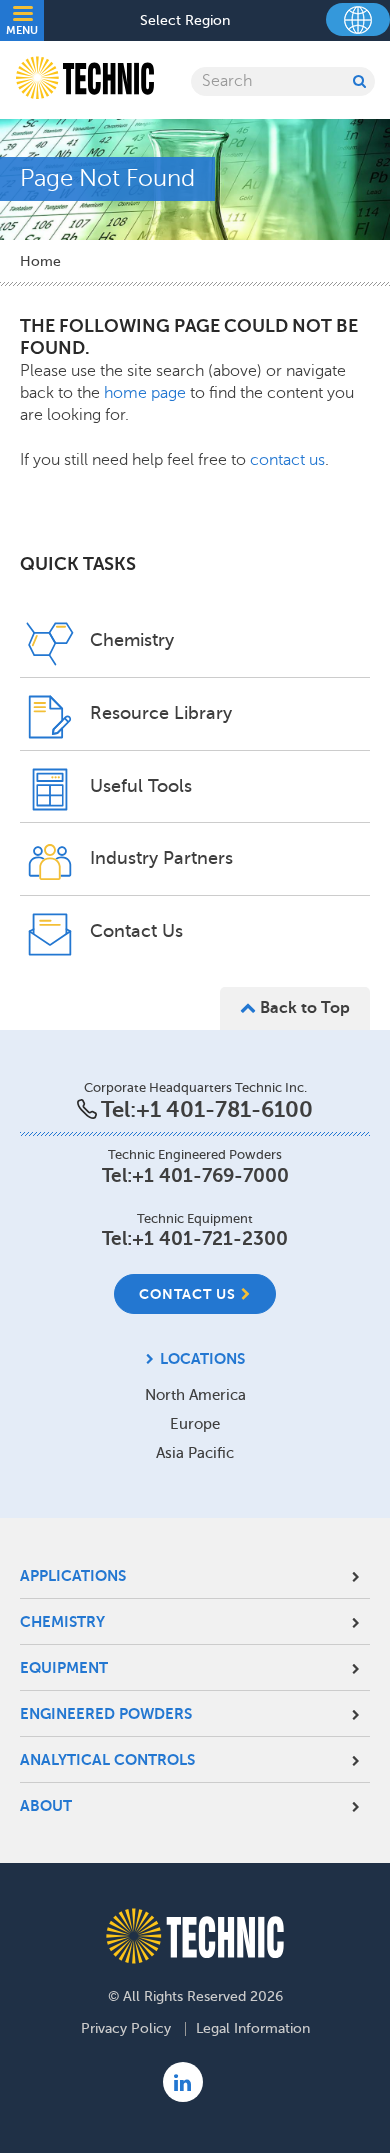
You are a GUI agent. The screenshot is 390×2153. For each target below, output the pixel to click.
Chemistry (62, 1621)
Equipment (64, 1667)
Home (40, 261)
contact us (287, 460)
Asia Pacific (195, 1453)
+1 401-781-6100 (224, 1109)
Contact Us (187, 1294)
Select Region (185, 21)
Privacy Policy (126, 2029)
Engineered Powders (106, 1713)
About (46, 1805)
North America (195, 1395)
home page (147, 393)
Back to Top (303, 1008)
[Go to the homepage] (195, 1936)
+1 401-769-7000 (210, 1175)
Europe (195, 1424)
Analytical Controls (107, 1759)
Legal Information (253, 2029)
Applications (73, 1575)
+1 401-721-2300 (210, 1238)
